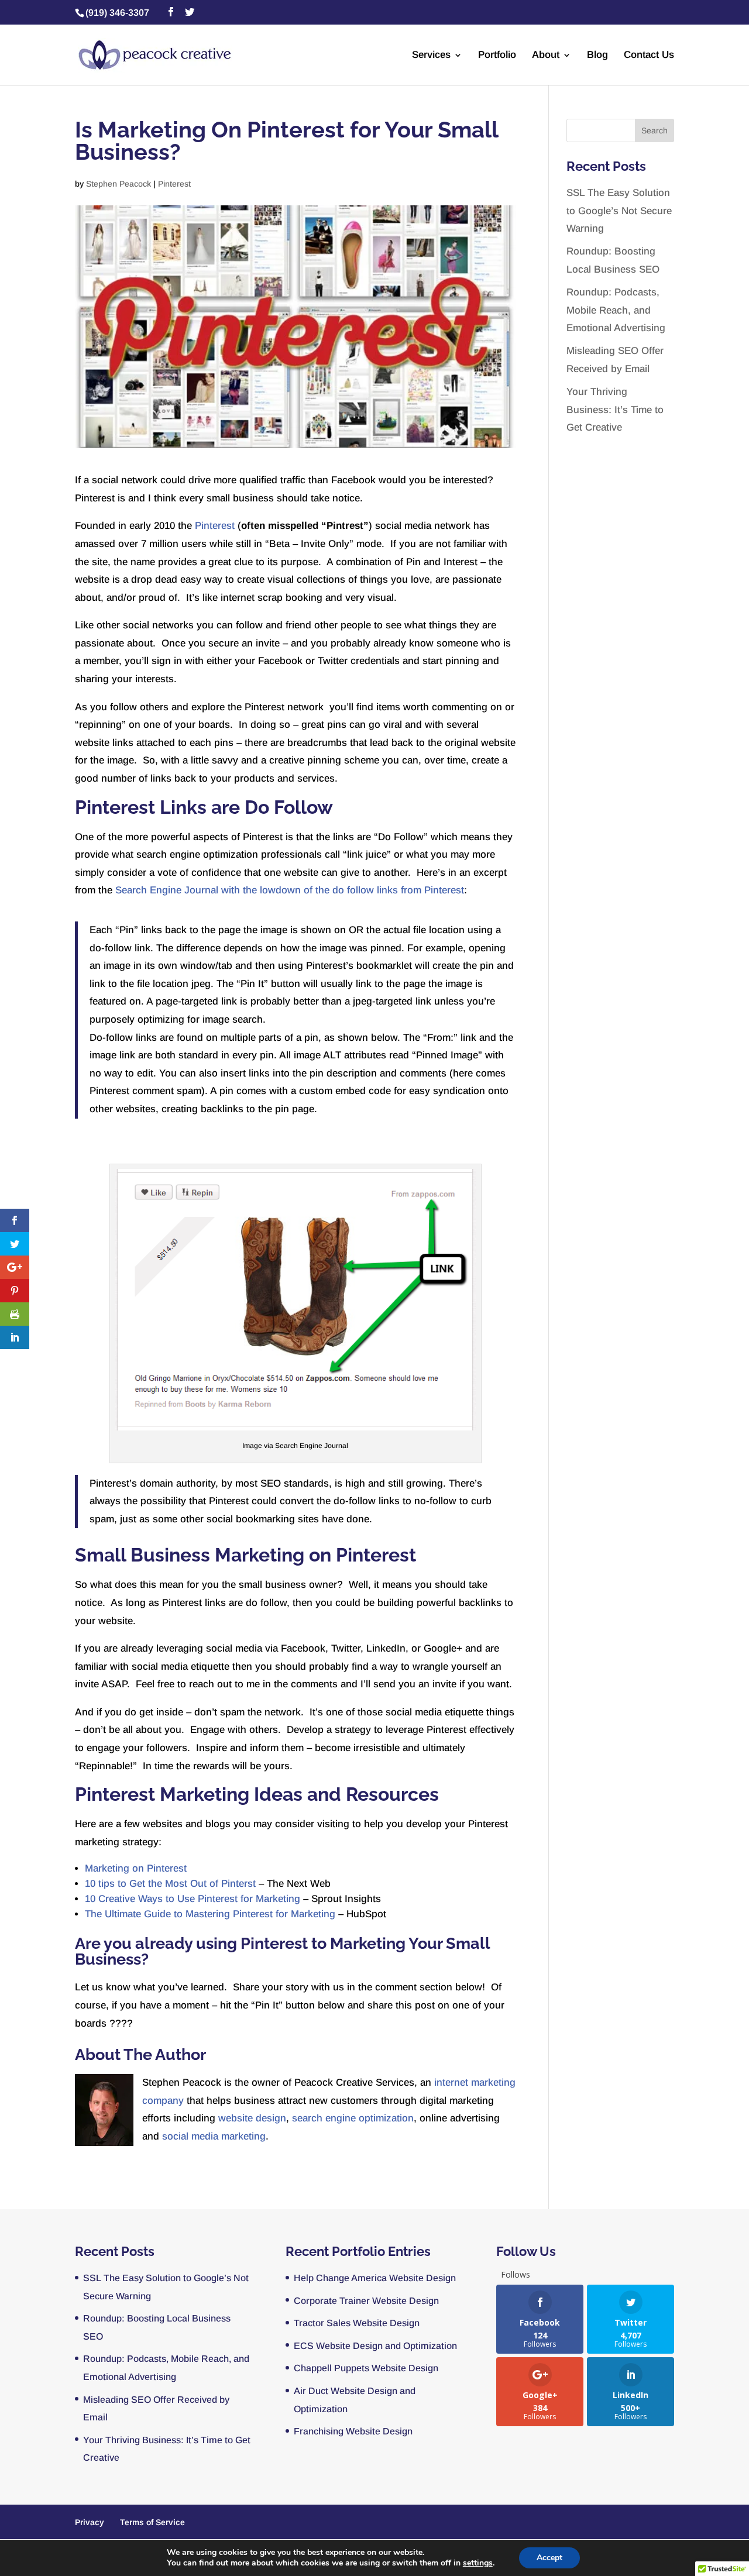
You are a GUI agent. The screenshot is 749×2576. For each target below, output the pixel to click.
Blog (597, 56)
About (546, 56)
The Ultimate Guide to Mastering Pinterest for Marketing (210, 1914)
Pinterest (174, 184)
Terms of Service (152, 2522)
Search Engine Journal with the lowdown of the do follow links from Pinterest (290, 890)
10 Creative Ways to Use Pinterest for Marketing (193, 1899)
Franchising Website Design (353, 2431)
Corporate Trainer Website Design (366, 2301)
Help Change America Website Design (375, 2278)
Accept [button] (549, 2558)
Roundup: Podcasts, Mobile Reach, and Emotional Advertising (616, 310)
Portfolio (497, 56)
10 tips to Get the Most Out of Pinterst (170, 1884)
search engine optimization (353, 2118)
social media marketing (214, 2136)
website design (252, 2118)
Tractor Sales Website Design (357, 2323)
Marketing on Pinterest (136, 1868)
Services (431, 56)
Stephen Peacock (118, 184)
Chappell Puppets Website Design (366, 2368)
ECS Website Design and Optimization (375, 2346)
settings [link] (478, 2563)
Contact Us (649, 56)
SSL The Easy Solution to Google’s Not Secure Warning (619, 211)
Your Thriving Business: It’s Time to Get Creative (615, 410)
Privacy (90, 2522)
